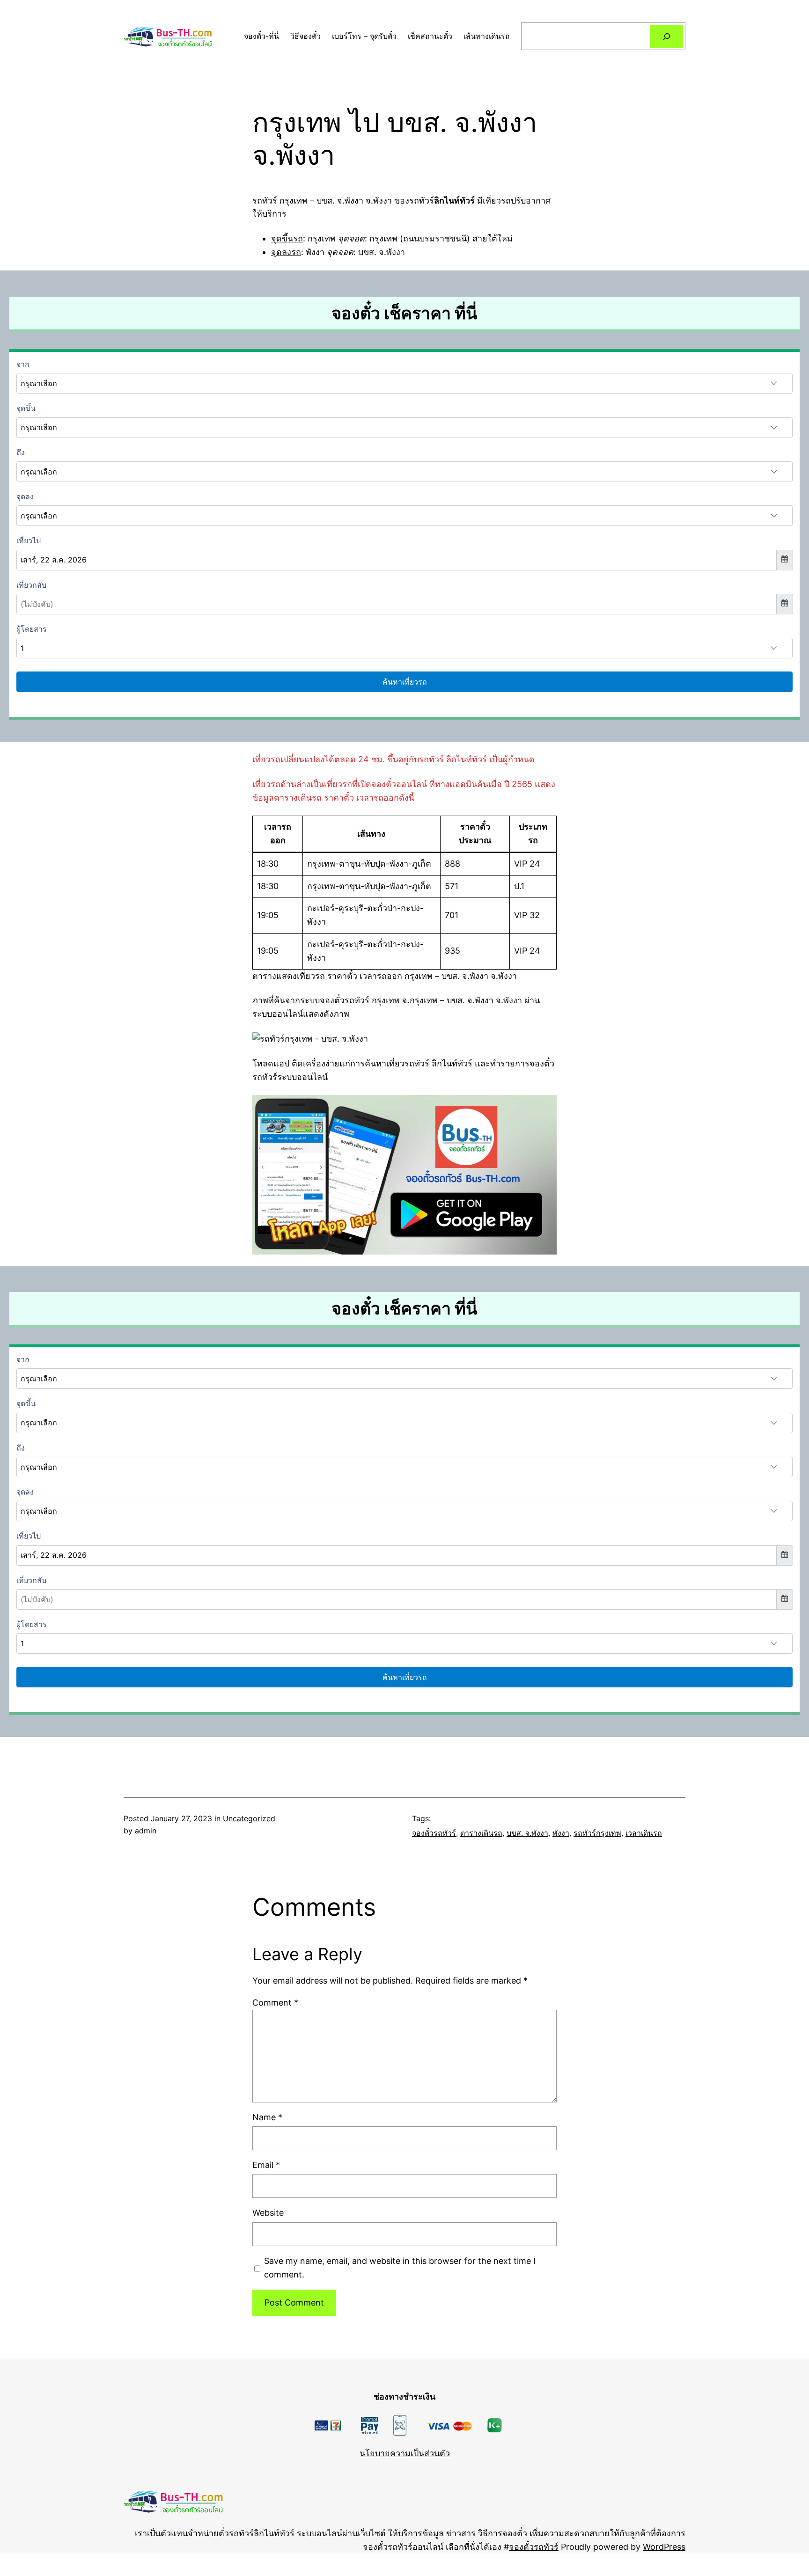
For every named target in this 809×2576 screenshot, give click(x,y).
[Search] (666, 36)
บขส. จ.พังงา (527, 1833)
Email (266, 2165)
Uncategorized (249, 1818)
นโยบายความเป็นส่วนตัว (405, 2453)
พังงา (561, 1833)
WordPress (664, 2547)
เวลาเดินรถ (644, 1833)
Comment (275, 2003)
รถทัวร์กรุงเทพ (597, 1833)
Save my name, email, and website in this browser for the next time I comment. (400, 2268)
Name (267, 2117)
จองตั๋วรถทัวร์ (434, 1833)
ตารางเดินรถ (481, 1833)
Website (268, 2213)
